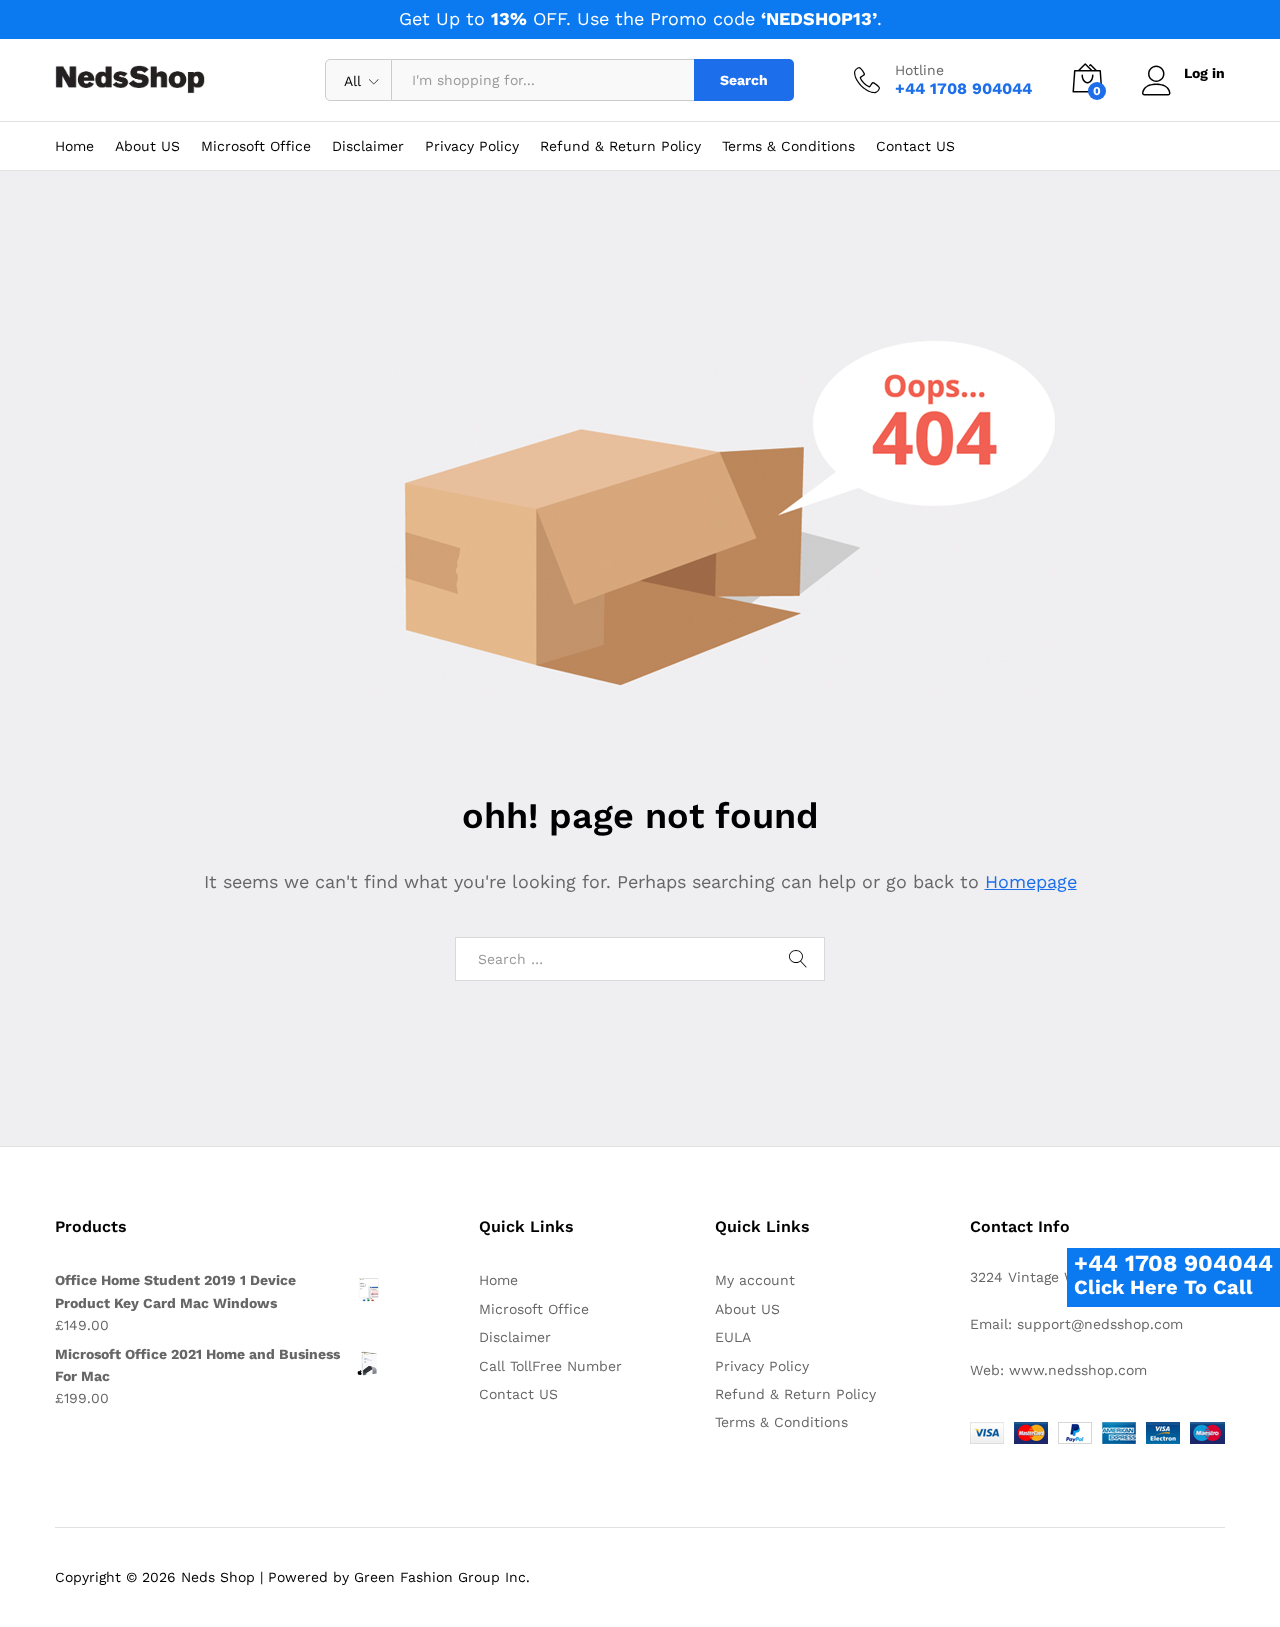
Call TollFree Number (550, 1366)
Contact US (915, 146)
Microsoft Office (256, 146)
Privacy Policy (472, 146)
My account (755, 1280)
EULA (733, 1337)
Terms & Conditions (788, 146)
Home (74, 146)
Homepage (1031, 881)
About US (147, 146)
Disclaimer (368, 146)
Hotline (919, 70)
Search (744, 80)
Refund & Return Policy (620, 146)
